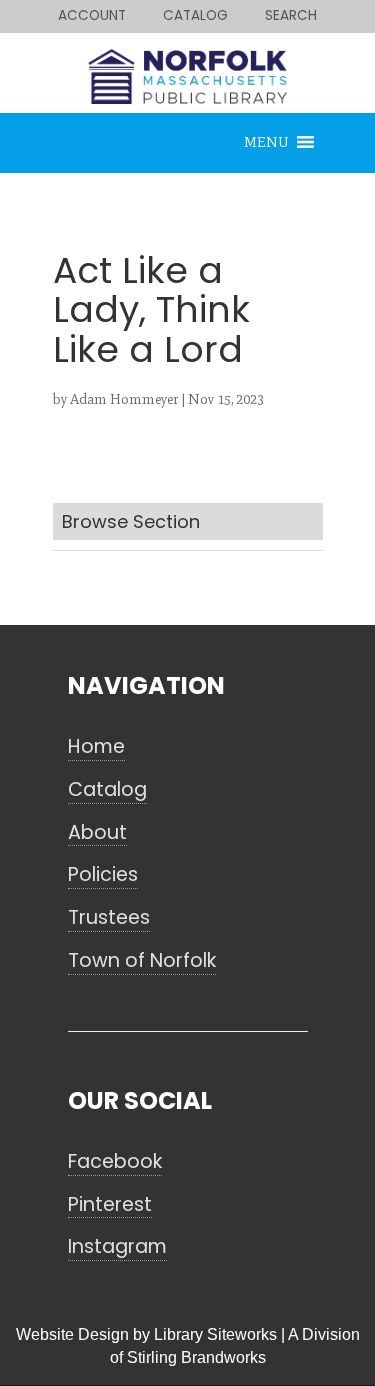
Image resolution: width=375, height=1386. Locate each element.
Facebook (115, 1162)
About (97, 833)
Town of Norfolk (142, 961)
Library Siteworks (215, 1334)
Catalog (107, 790)
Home (96, 747)
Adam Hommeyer (124, 399)
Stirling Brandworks (196, 1357)
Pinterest (110, 1205)
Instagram (117, 1247)
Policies (103, 875)
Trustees (109, 918)
